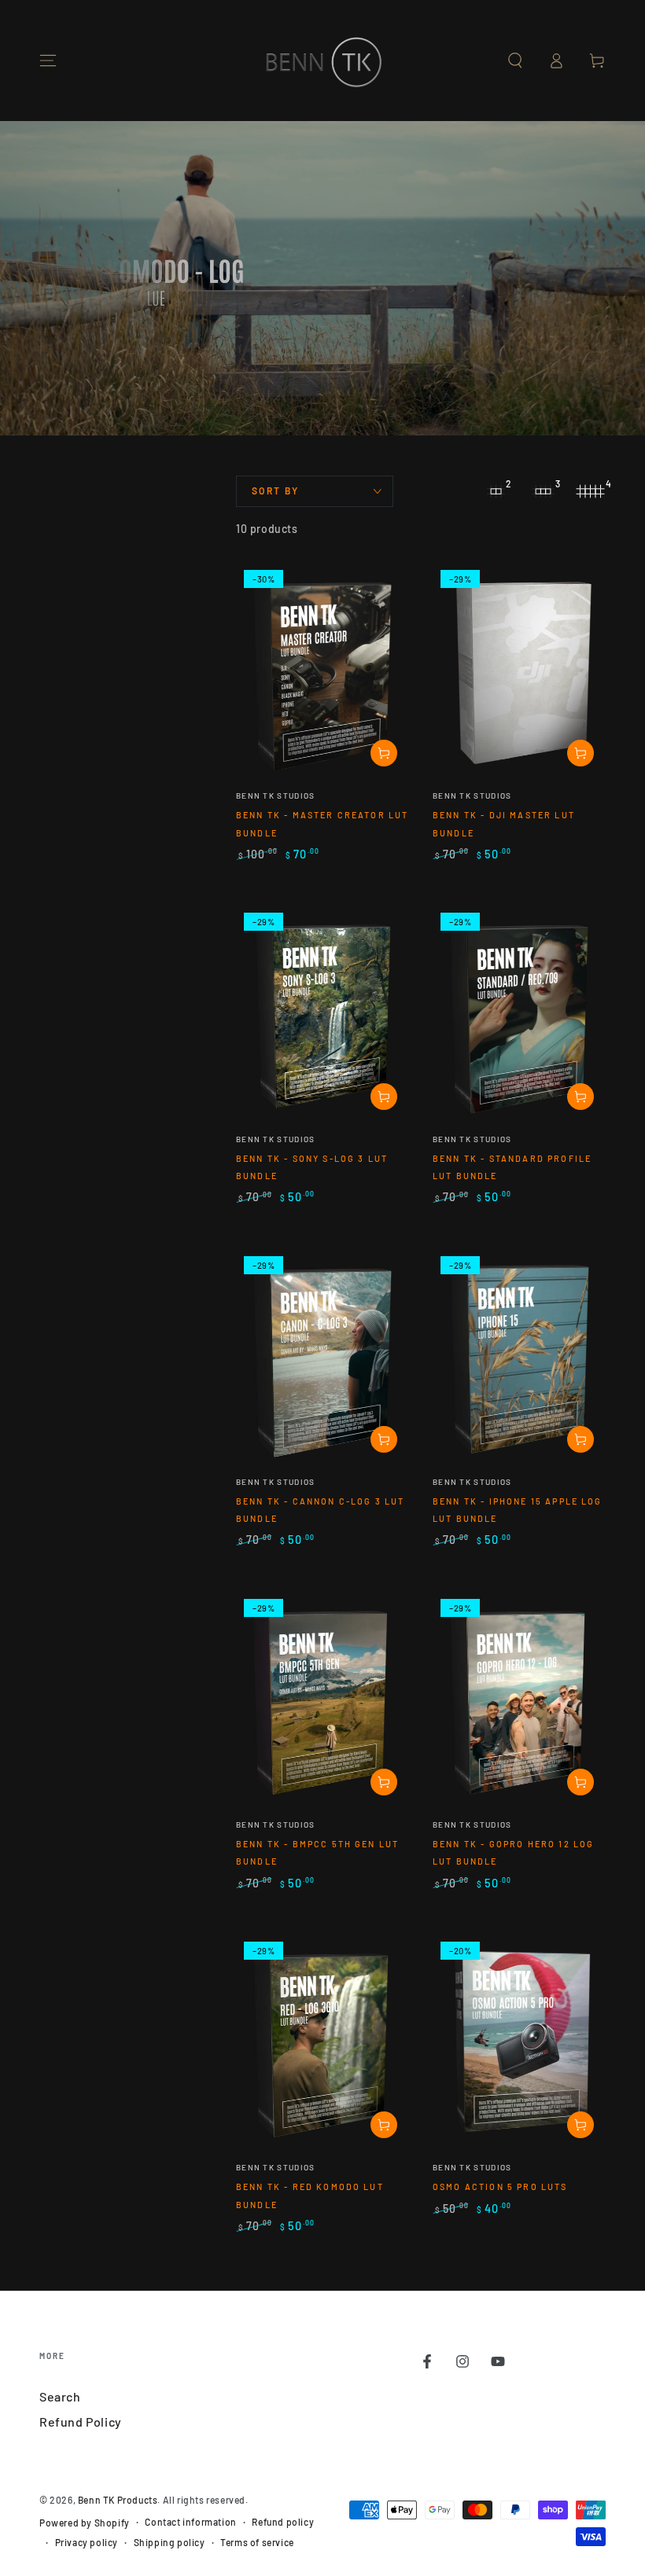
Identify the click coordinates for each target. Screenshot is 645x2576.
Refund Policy (81, 2422)
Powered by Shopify (85, 2523)
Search (60, 2396)
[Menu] (48, 61)
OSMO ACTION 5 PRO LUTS (500, 2186)
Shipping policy (170, 2542)
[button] (515, 61)
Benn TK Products (118, 2500)
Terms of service (257, 2542)
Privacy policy (87, 2542)
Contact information (190, 2522)
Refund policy (283, 2522)
